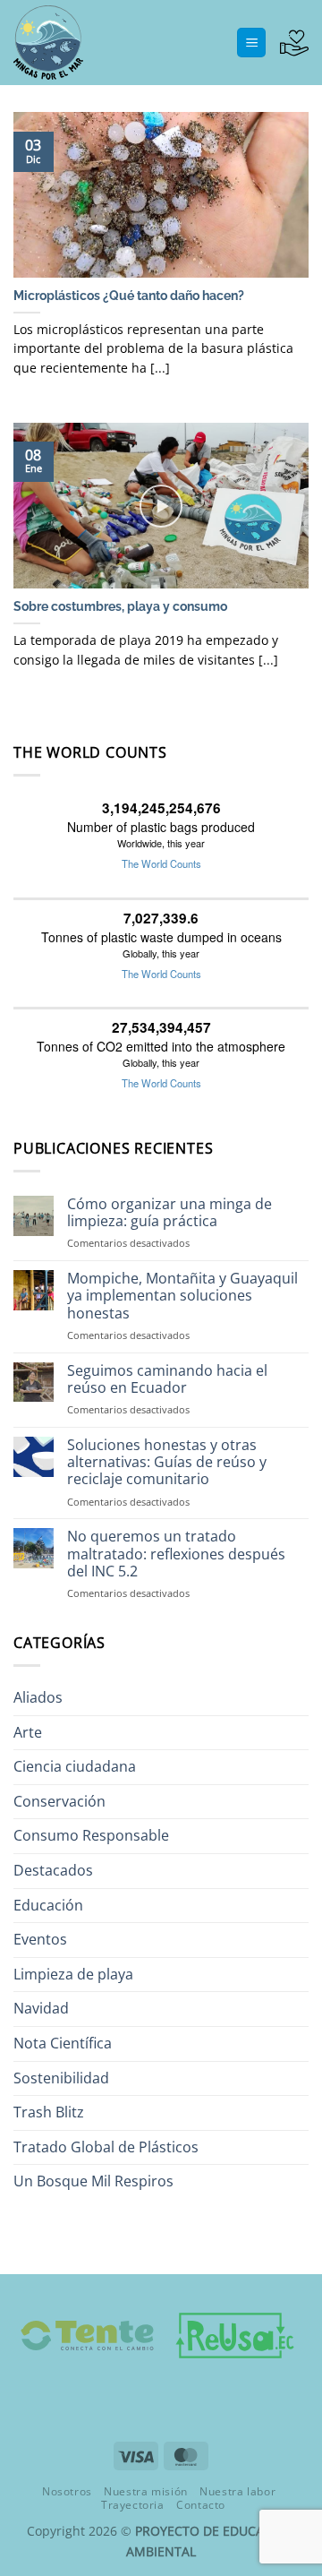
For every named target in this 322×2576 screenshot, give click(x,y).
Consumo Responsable (91, 1835)
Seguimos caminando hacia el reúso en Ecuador (167, 1379)
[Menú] (251, 43)
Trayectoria (133, 2505)
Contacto (201, 2505)
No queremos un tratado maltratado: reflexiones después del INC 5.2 (176, 1554)
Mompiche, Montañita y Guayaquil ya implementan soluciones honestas (182, 1296)
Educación (48, 1905)
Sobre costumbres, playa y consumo (120, 606)
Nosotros (67, 2491)
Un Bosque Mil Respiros (93, 2181)
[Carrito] (294, 43)
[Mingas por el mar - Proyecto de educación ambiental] (103, 43)
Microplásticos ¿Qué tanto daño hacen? (129, 296)
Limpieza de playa (73, 1974)
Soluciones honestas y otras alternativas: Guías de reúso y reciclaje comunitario (167, 1463)
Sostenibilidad (61, 2078)
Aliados (38, 1697)
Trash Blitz (49, 2112)
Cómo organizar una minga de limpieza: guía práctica (169, 1213)
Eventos (40, 1939)
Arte (28, 1732)
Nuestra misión (146, 2491)
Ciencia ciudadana (75, 1766)
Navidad (41, 2008)
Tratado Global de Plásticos (106, 2147)
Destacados (53, 1870)
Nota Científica (63, 2043)
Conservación (59, 1801)
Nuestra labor (237, 2491)
